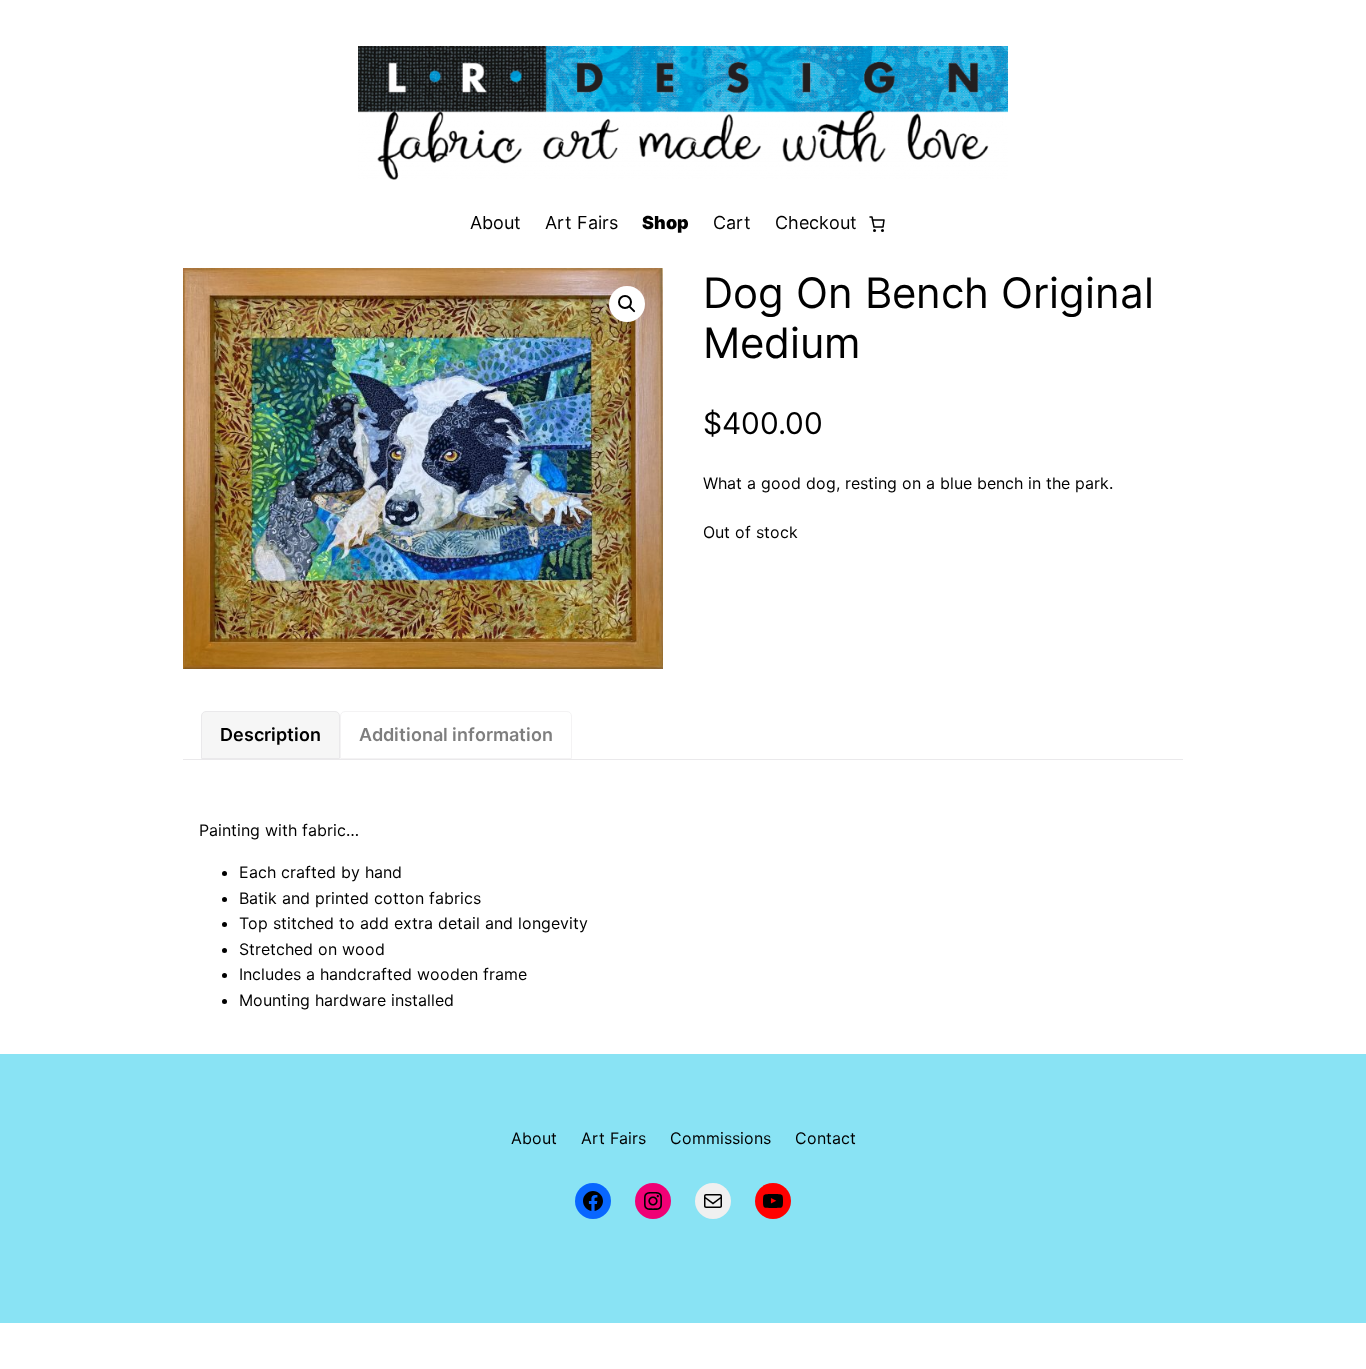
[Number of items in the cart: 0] (877, 224)
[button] (627, 304)
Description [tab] (270, 734)
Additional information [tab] (456, 734)
